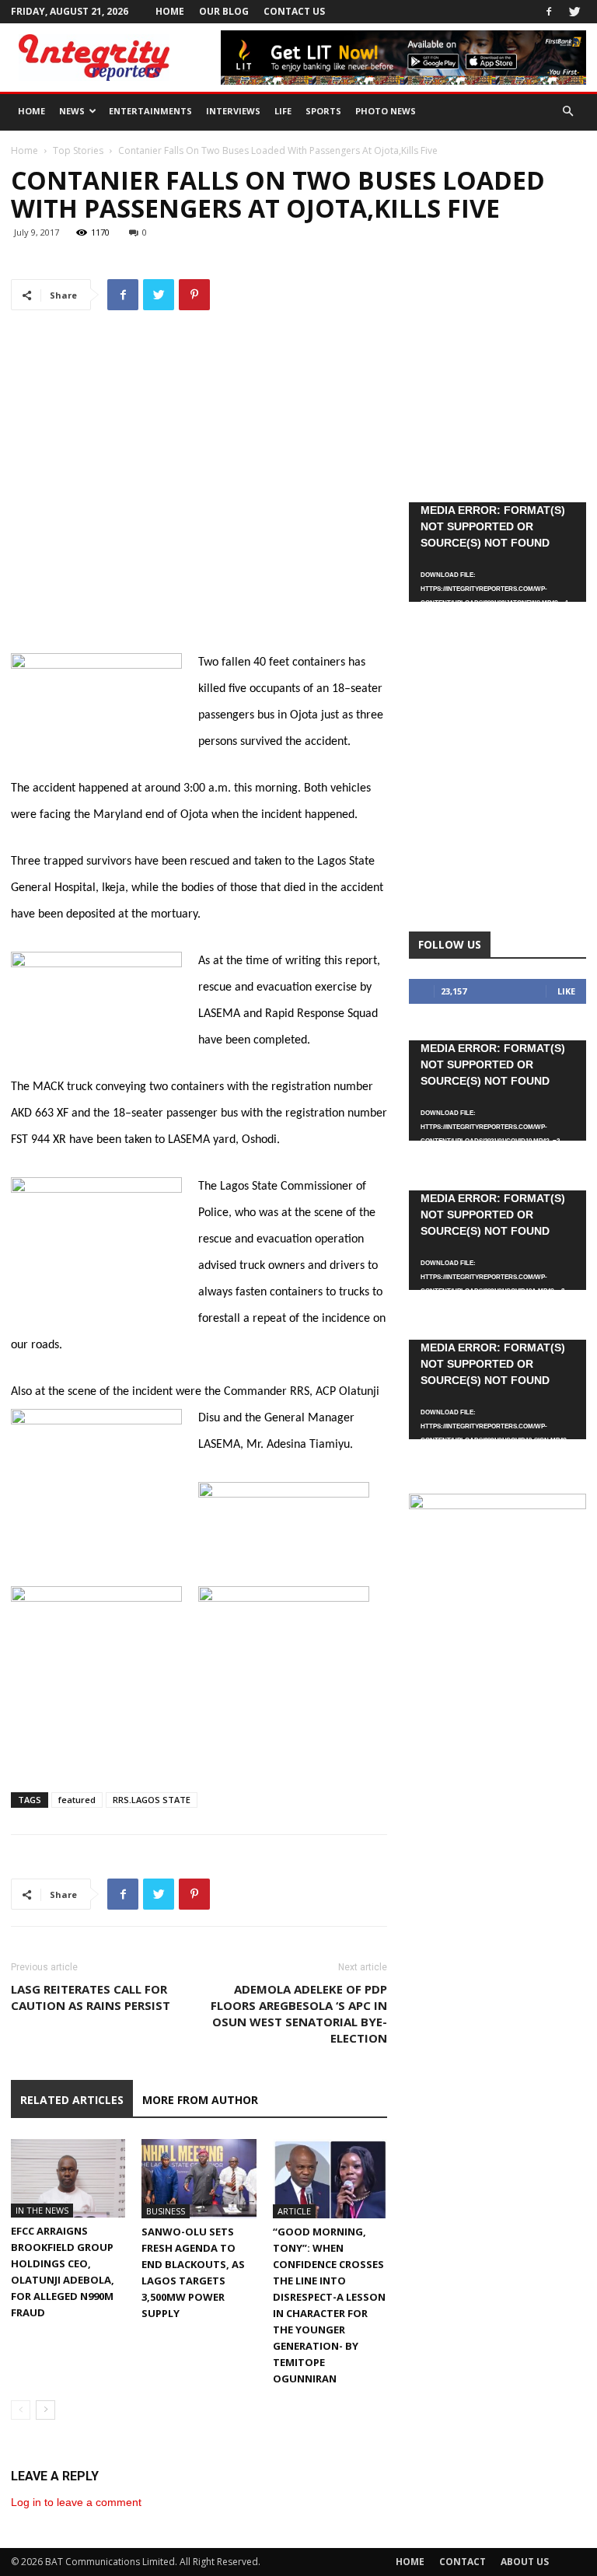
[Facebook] (549, 12)
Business (166, 2211)
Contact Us (294, 11)
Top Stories (78, 150)
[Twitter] (574, 12)
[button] (567, 112)
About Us (525, 2562)
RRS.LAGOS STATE (152, 1800)
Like (566, 991)
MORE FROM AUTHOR (200, 2100)
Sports (323, 111)
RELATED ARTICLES (72, 2100)
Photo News (386, 111)
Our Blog (224, 11)
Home (170, 11)
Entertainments (150, 111)
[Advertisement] (199, 609)
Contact (463, 2562)
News (72, 111)
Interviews (233, 111)
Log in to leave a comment (76, 2502)
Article (294, 2211)
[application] (497, 552)
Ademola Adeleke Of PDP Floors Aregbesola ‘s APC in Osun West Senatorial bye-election (299, 2013)
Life (283, 111)
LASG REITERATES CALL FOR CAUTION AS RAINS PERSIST (91, 1997)
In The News (42, 2210)
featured (77, 1800)
